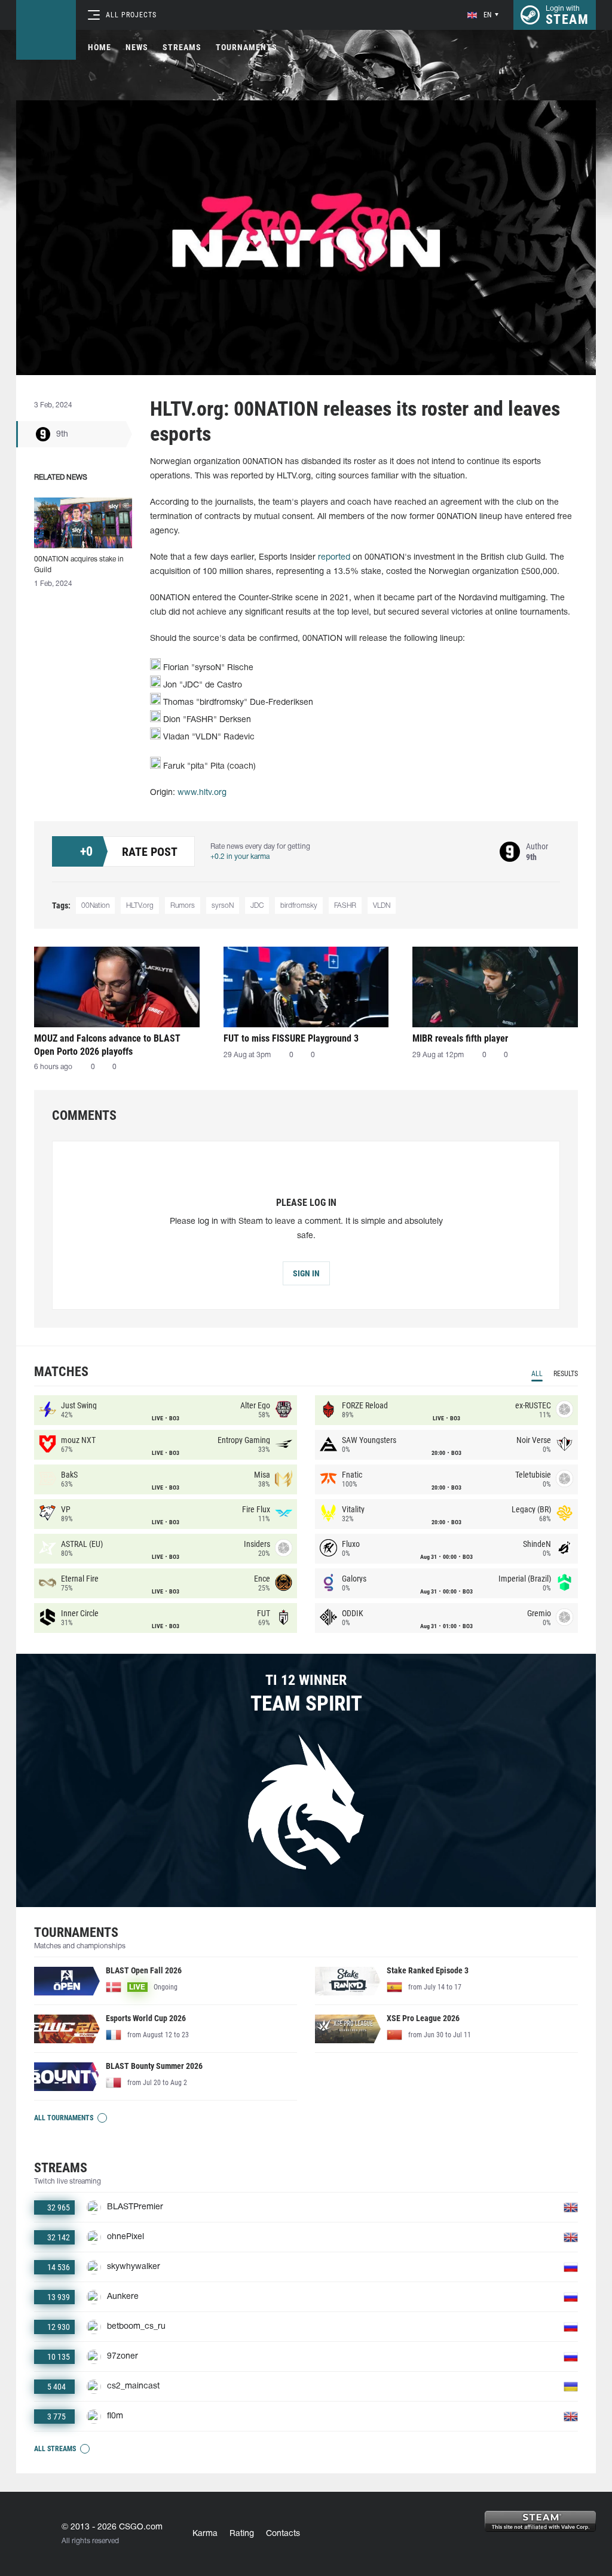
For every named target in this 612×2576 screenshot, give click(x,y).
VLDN (382, 906)
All (537, 1374)
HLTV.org (140, 906)
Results (566, 1374)
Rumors (183, 906)
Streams (182, 47)
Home (100, 47)
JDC (257, 906)
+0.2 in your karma (240, 857)
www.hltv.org (202, 793)
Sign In (306, 1273)
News (137, 47)
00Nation (95, 906)
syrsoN (223, 906)
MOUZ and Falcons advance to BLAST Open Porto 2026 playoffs (107, 1045)
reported (334, 558)
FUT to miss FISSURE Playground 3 (291, 1038)
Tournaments (247, 47)
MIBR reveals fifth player (460, 1038)
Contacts (283, 2534)
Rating (242, 2534)
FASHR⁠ (345, 906)
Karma (205, 2534)
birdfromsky (299, 906)
